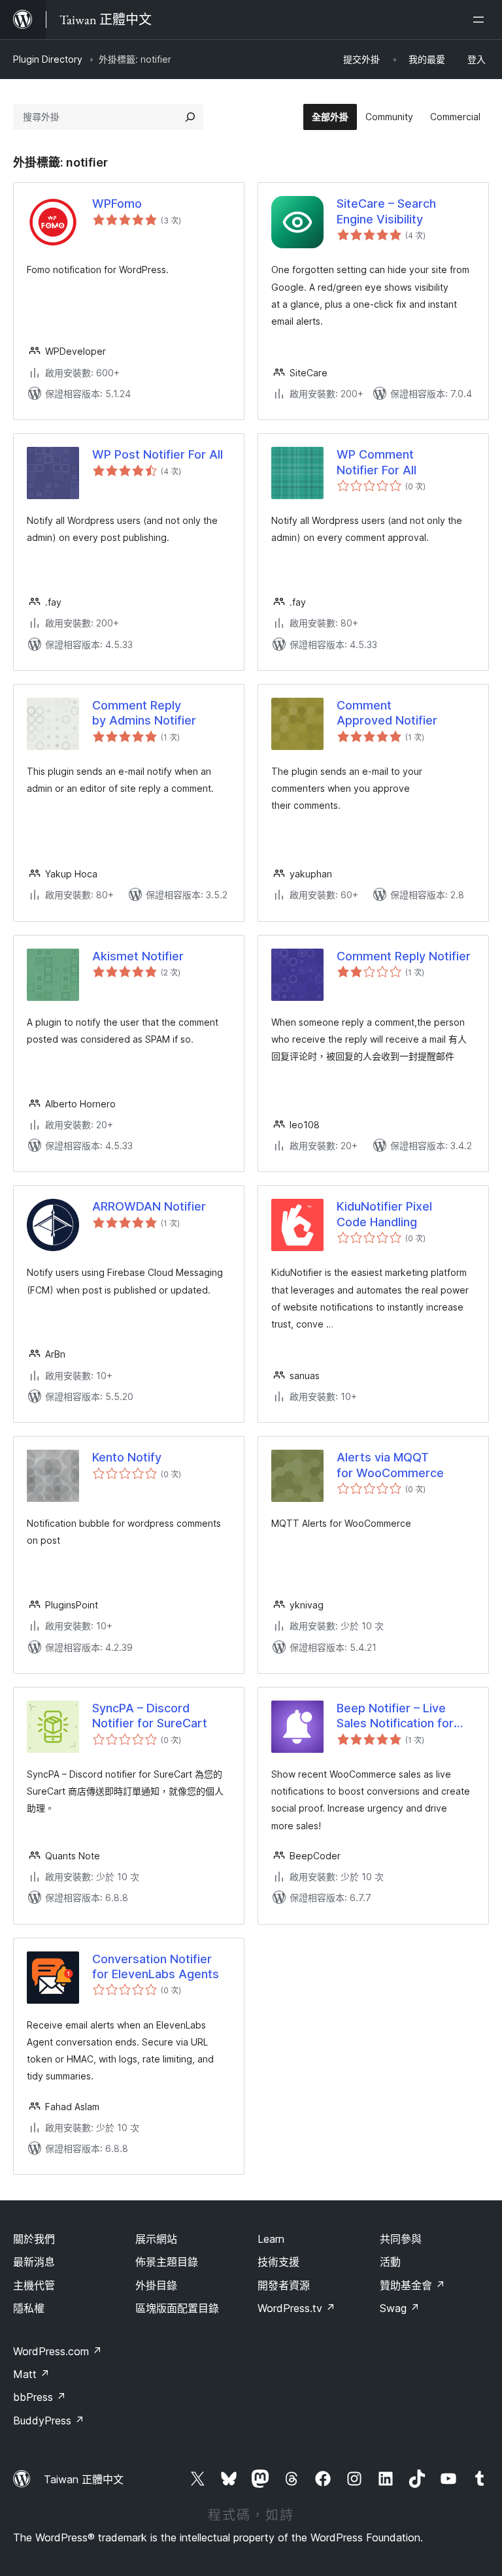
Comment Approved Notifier (387, 713)
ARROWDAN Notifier (149, 1206)
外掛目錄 (156, 2285)
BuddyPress (49, 2421)
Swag (400, 2308)
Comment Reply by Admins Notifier (144, 713)
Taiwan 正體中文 (84, 2479)
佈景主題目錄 (167, 2262)
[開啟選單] (481, 20)
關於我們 (34, 2239)
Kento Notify (127, 1457)
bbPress (40, 2397)
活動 (390, 2262)
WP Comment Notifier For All (376, 462)
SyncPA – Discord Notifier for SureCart (150, 1716)
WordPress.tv (296, 2308)
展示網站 (156, 2239)
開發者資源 (284, 2285)
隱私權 (29, 2308)
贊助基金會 (412, 2285)
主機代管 (34, 2285)
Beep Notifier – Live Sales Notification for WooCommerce (395, 1716)
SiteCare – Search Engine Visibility (386, 211)
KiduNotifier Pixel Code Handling (384, 1214)
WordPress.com (58, 2351)
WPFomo (117, 204)
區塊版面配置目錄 (177, 2308)
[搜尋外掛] (190, 117)
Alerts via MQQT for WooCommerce (390, 1465)
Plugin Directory (48, 59)
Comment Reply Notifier (404, 956)
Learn (271, 2239)
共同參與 (401, 2239)
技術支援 (278, 2262)
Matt (31, 2374)
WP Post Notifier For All (158, 454)
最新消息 (34, 2262)
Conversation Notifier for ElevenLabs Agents (156, 1966)
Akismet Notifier (138, 956)
